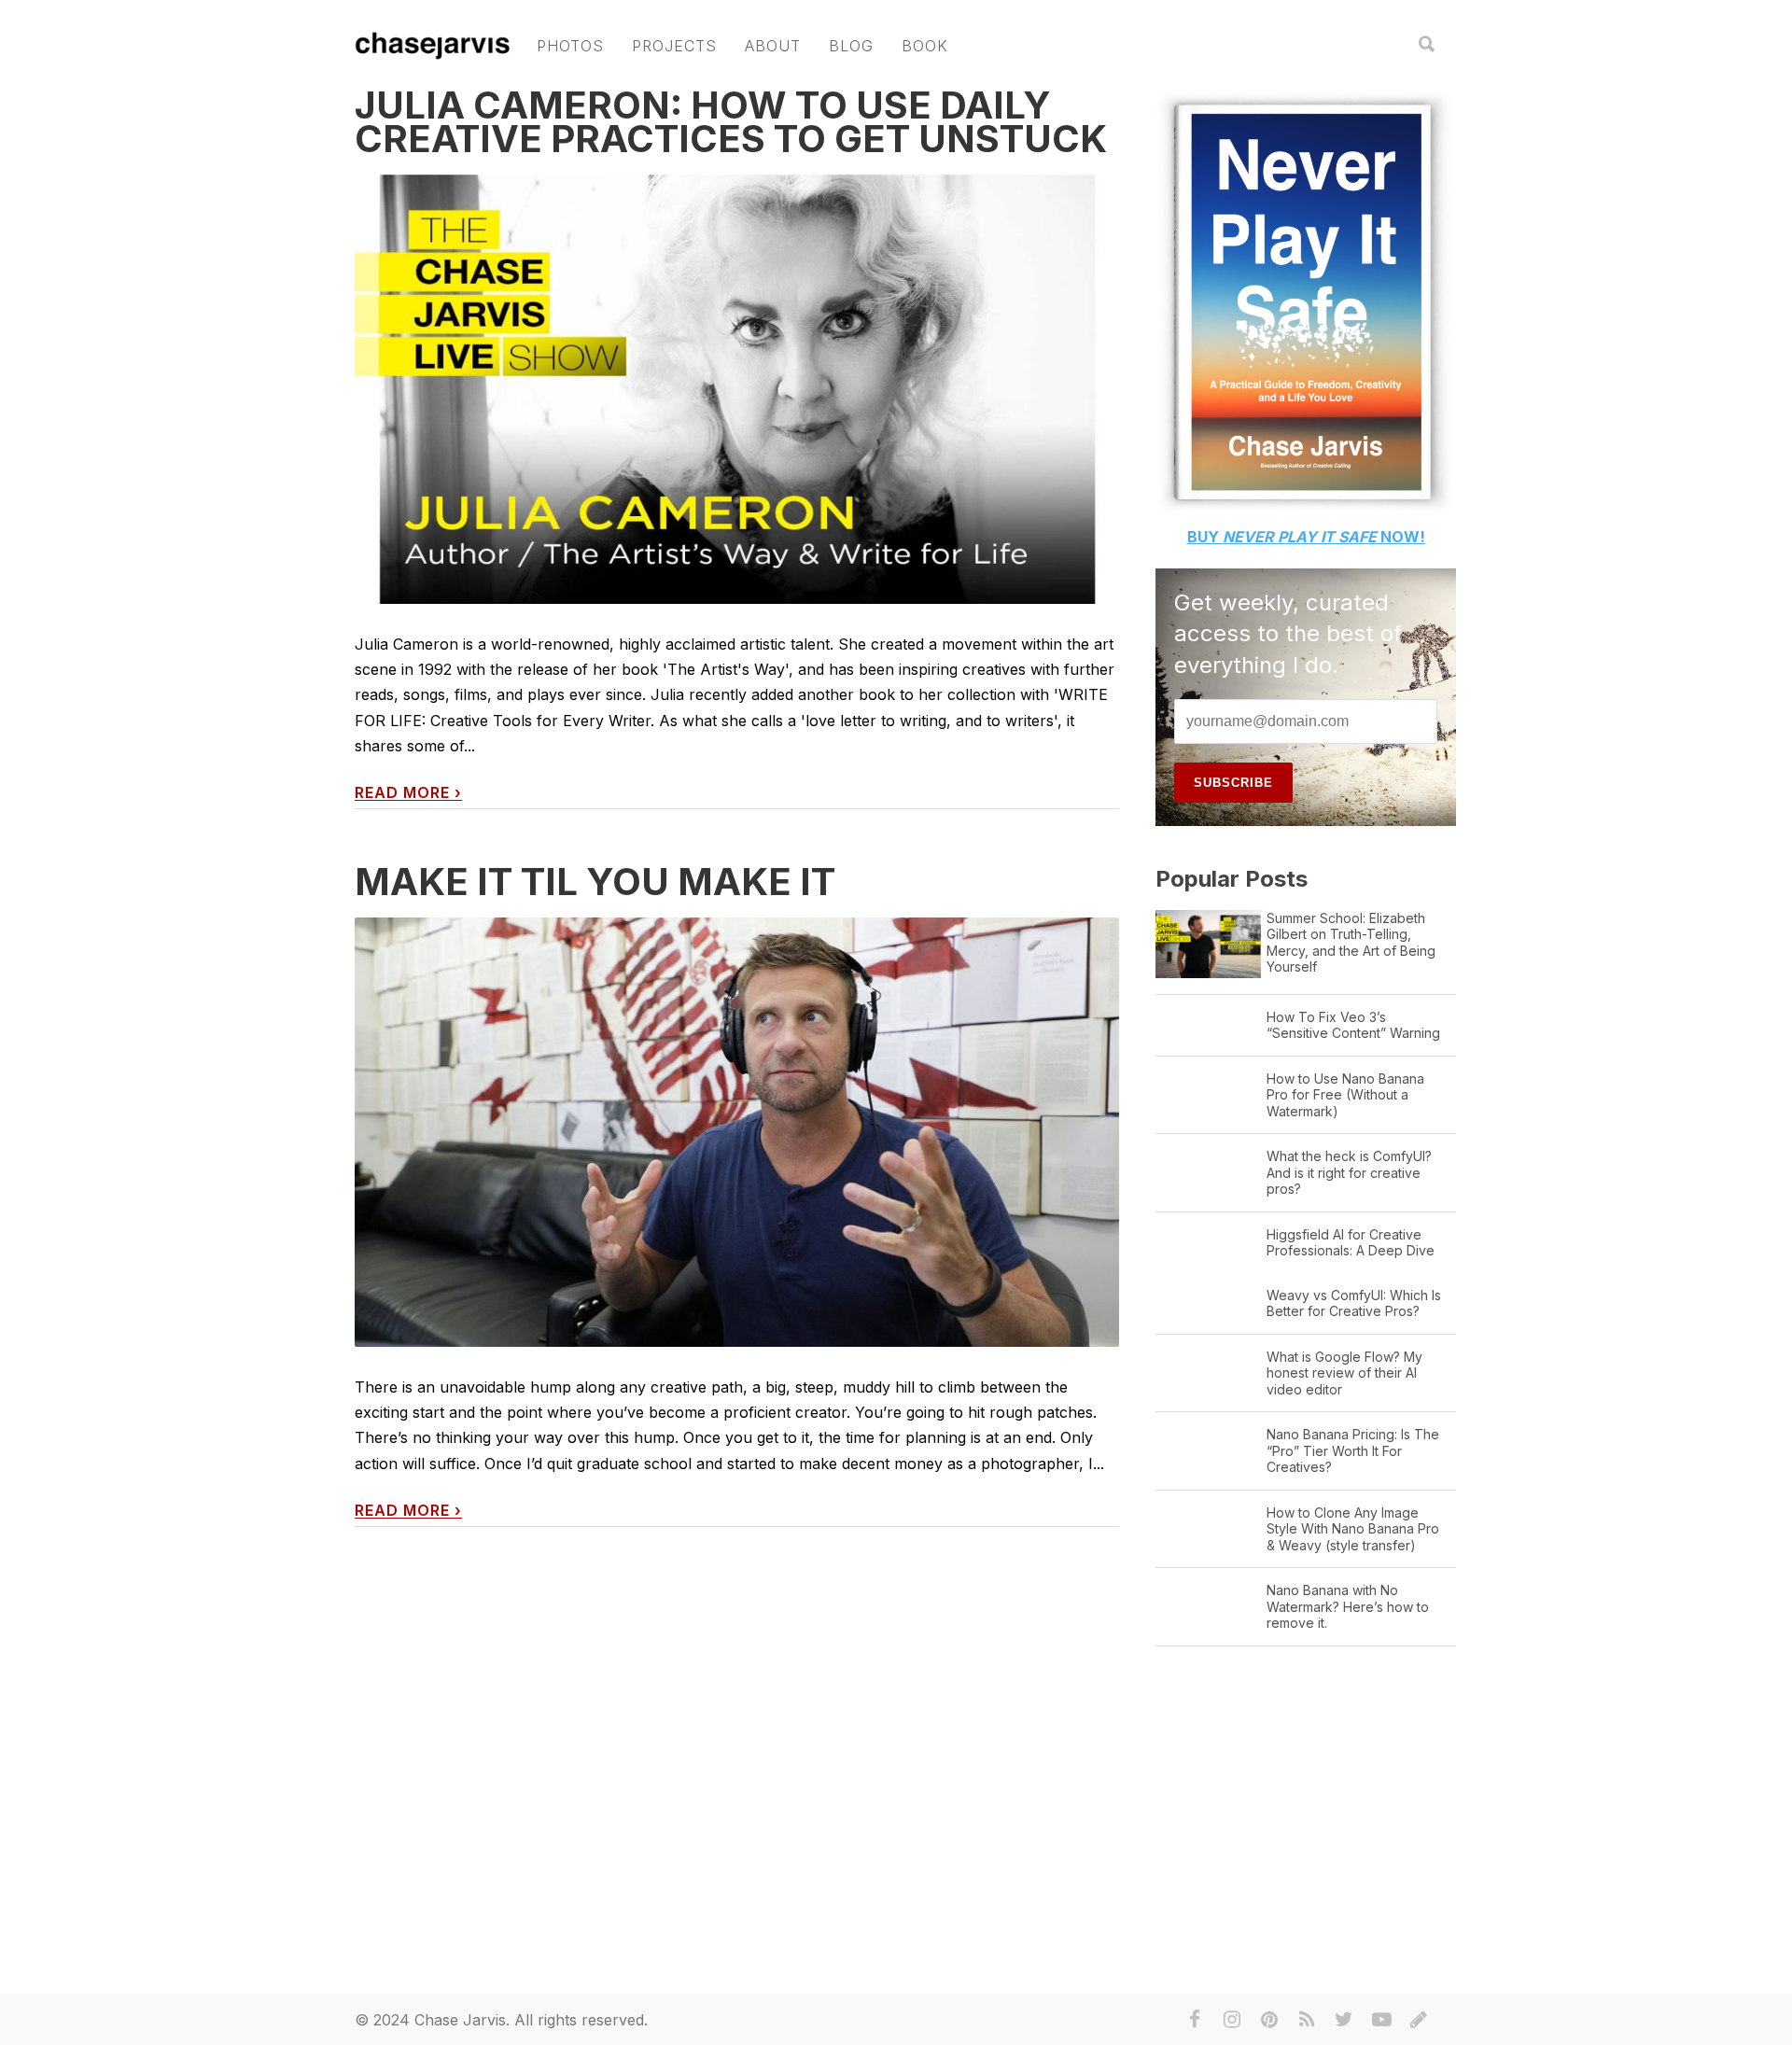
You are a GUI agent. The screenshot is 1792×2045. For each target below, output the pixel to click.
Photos (570, 46)
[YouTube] (1381, 2020)
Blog (851, 46)
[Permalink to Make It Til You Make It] (737, 1133)
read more (408, 793)
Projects (674, 46)
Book (925, 46)
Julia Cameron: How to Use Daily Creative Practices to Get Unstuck (731, 122)
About (773, 46)
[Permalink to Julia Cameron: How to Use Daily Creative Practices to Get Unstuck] (737, 390)
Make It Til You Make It (595, 882)
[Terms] (1419, 2020)
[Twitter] (1344, 2020)
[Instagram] (1232, 2020)
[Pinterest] (1269, 2020)
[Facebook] (1195, 2020)
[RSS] (1307, 2020)
